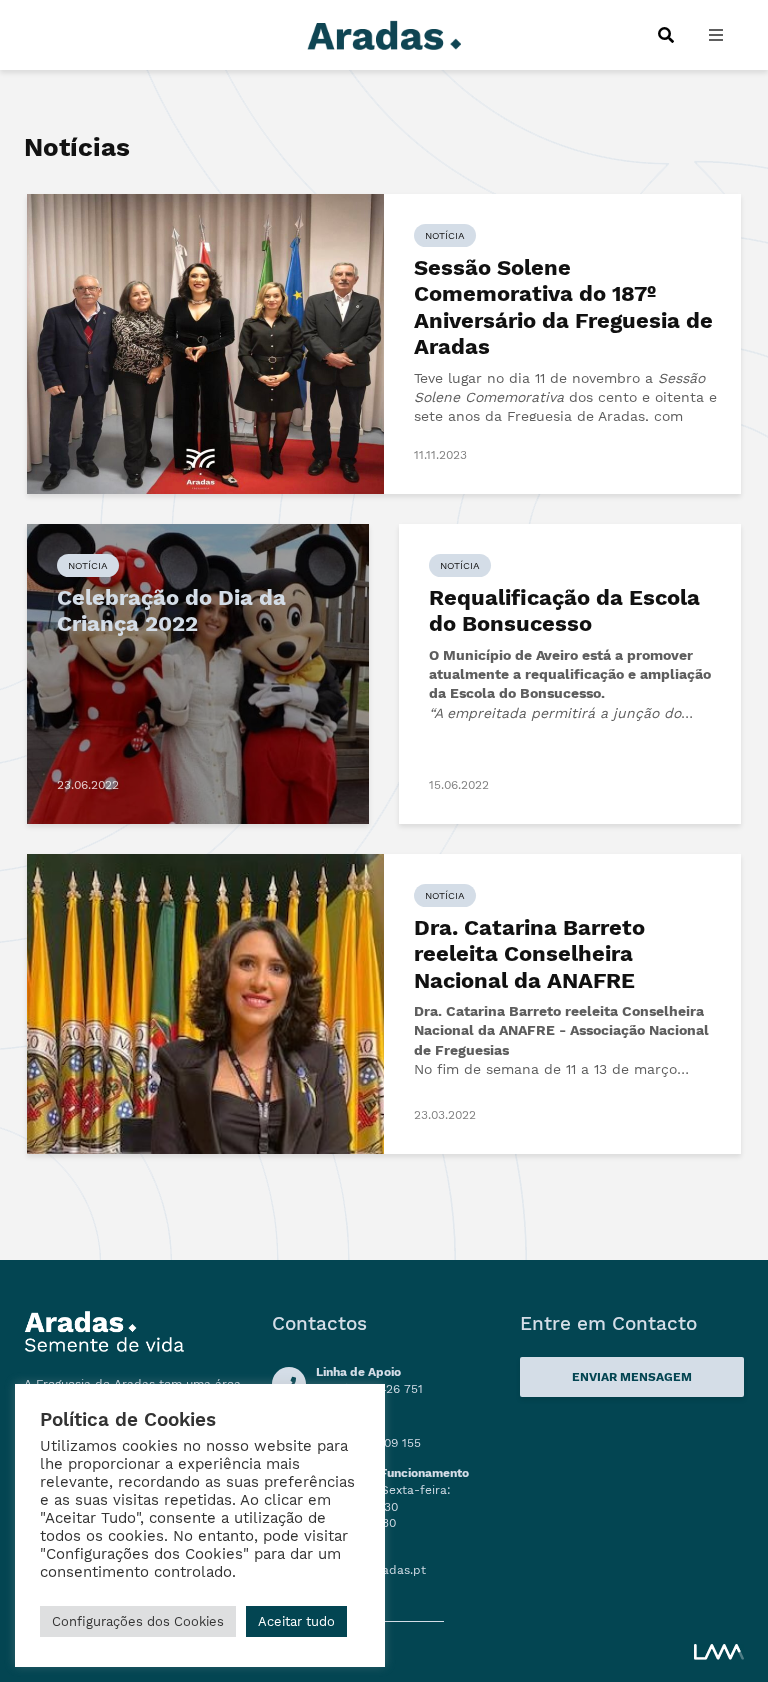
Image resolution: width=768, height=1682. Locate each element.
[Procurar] (665, 35)
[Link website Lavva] (719, 1651)
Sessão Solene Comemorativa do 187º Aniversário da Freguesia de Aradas (563, 307)
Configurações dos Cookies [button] (138, 1621)
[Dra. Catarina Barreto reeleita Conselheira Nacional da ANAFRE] (205, 1002)
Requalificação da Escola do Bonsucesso (564, 610)
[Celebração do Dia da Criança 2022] (198, 672)
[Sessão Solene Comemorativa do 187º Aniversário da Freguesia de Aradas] (205, 342)
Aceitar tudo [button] (296, 1621)
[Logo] (384, 33)
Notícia (445, 235)
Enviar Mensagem (632, 1377)
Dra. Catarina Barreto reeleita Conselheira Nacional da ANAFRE (529, 954)
